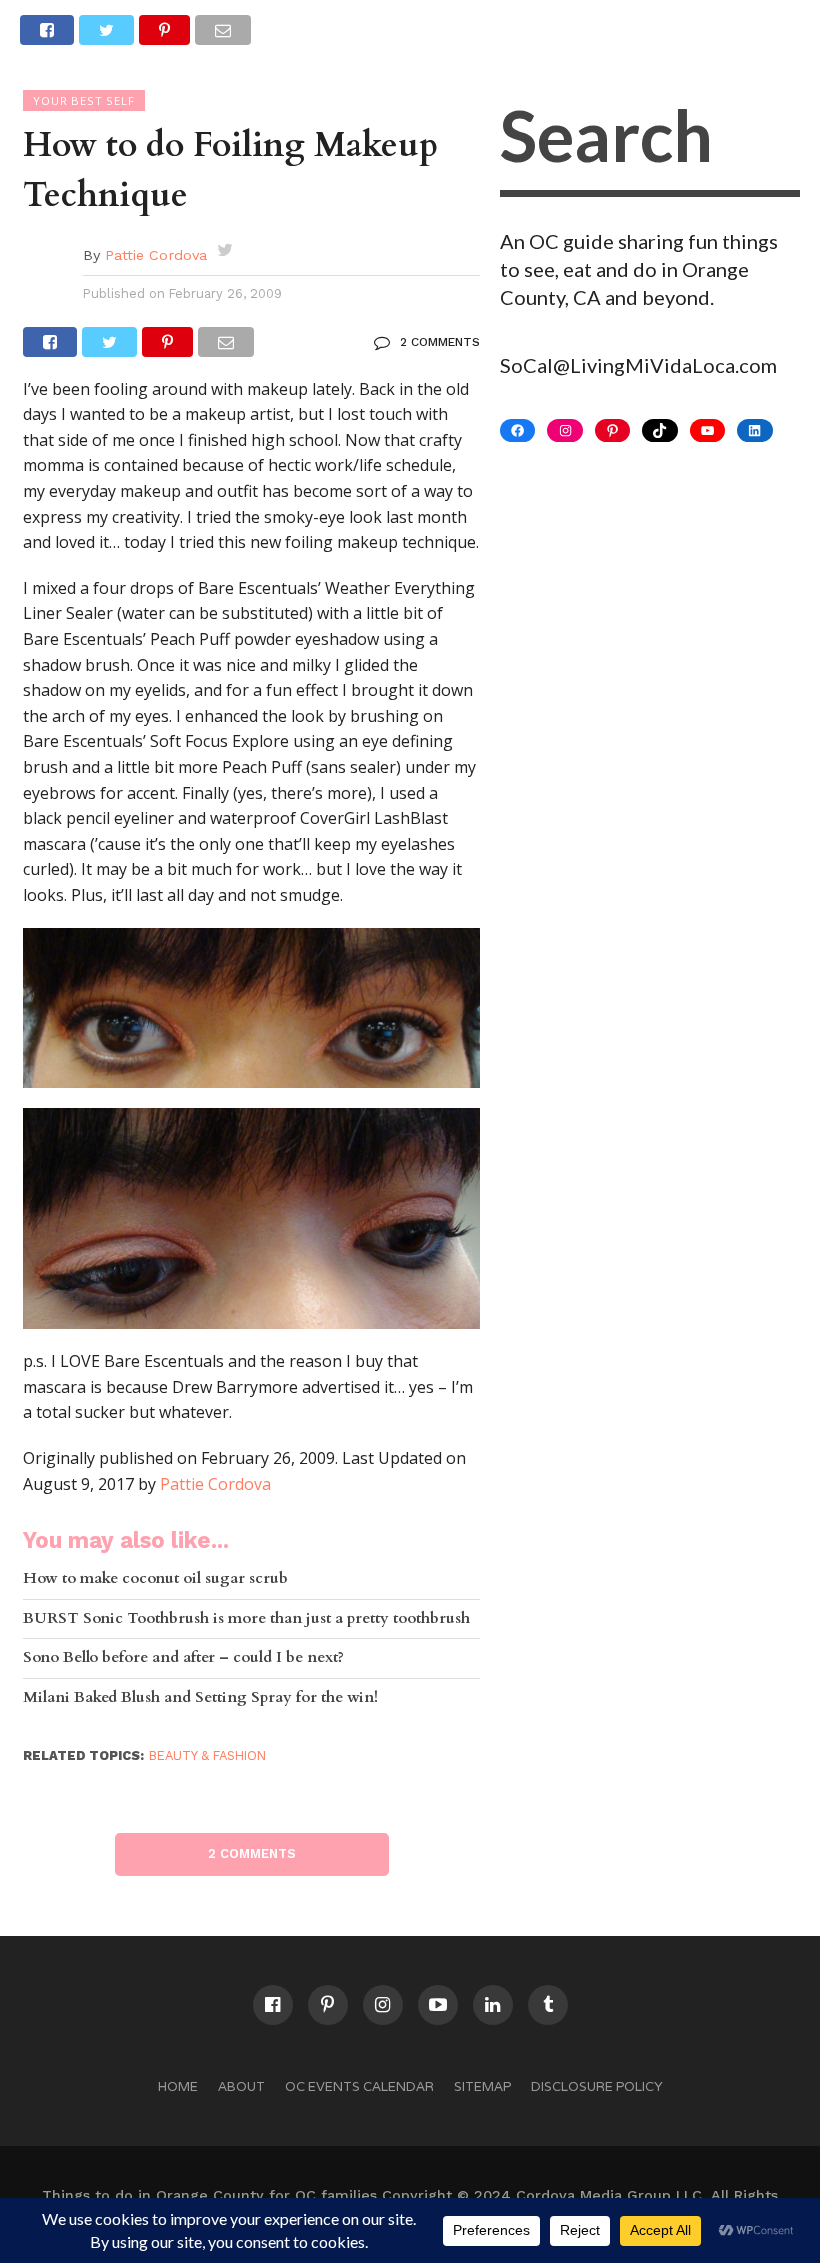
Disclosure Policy (597, 2086)
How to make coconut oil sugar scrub (155, 1579)
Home (178, 2086)
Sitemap (482, 2086)
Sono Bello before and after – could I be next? (183, 1658)
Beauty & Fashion (207, 1755)
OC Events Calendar (359, 2086)
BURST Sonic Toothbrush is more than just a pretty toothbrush (246, 1619)
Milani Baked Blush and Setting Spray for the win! (200, 1698)
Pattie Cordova (156, 255)
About (241, 2086)
